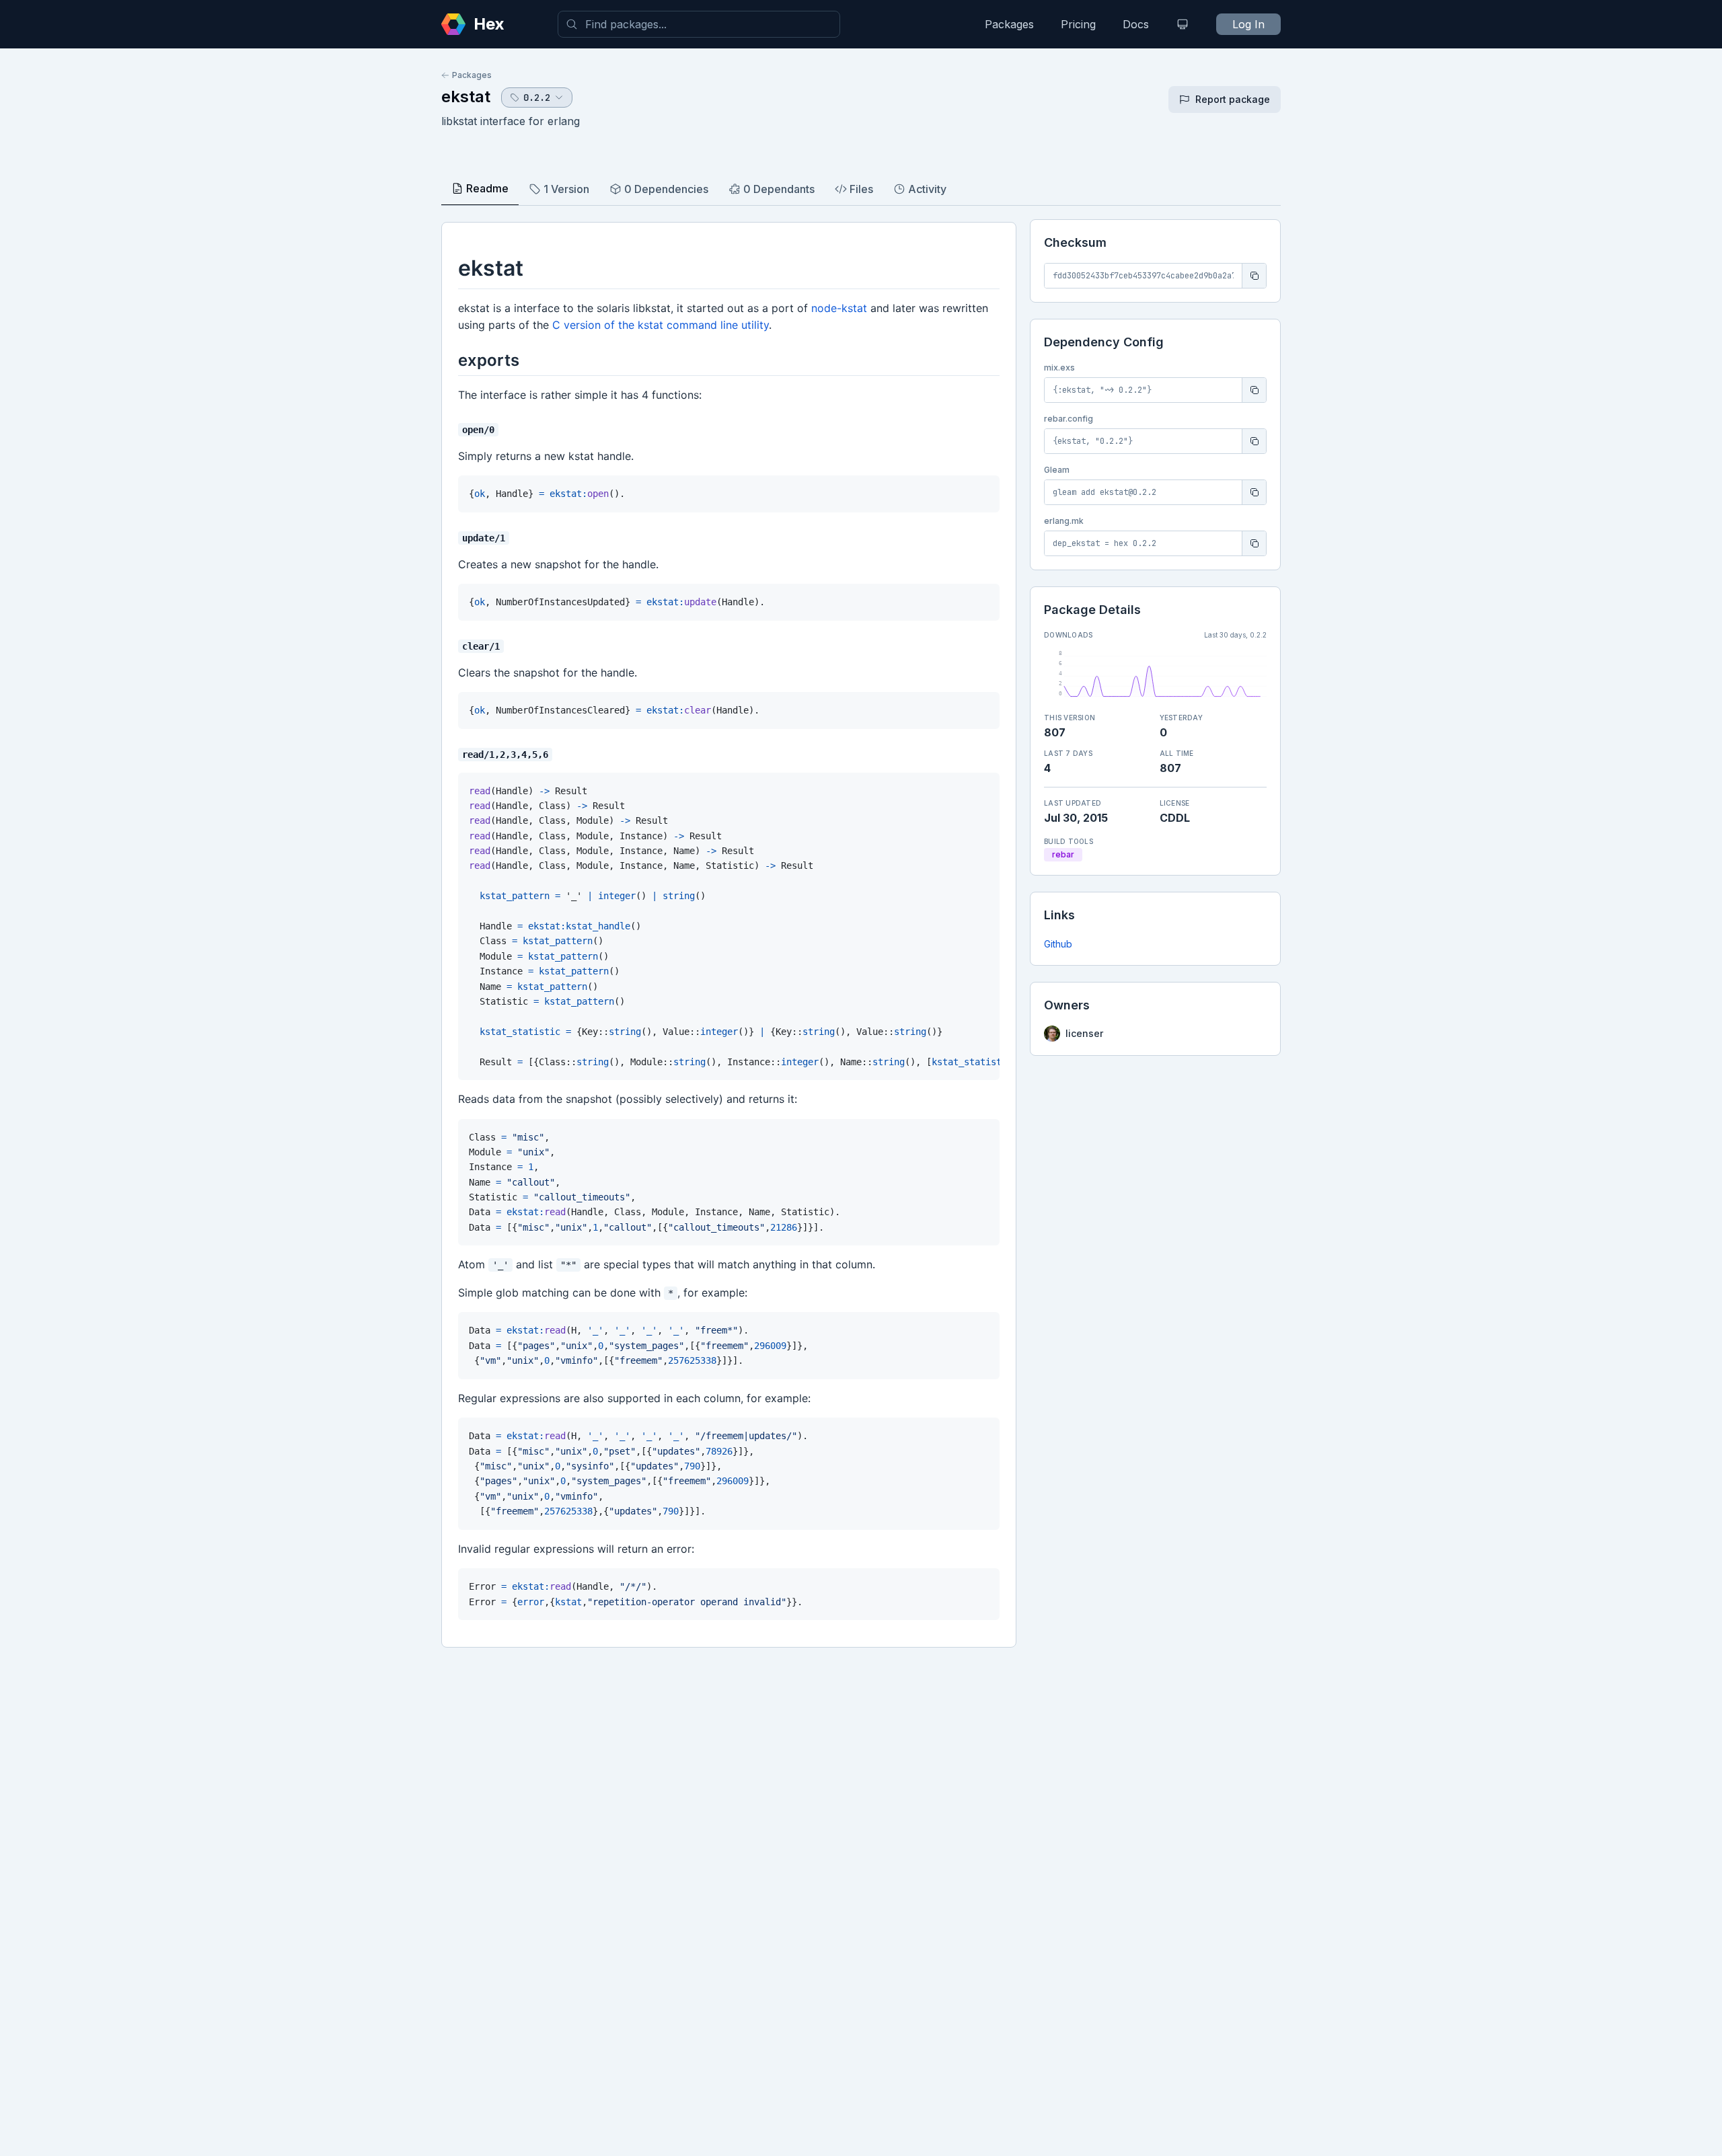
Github (1058, 944)
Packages (1009, 24)
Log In (1248, 24)
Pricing (1078, 24)
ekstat (466, 97)
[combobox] (699, 24)
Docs (1136, 24)
